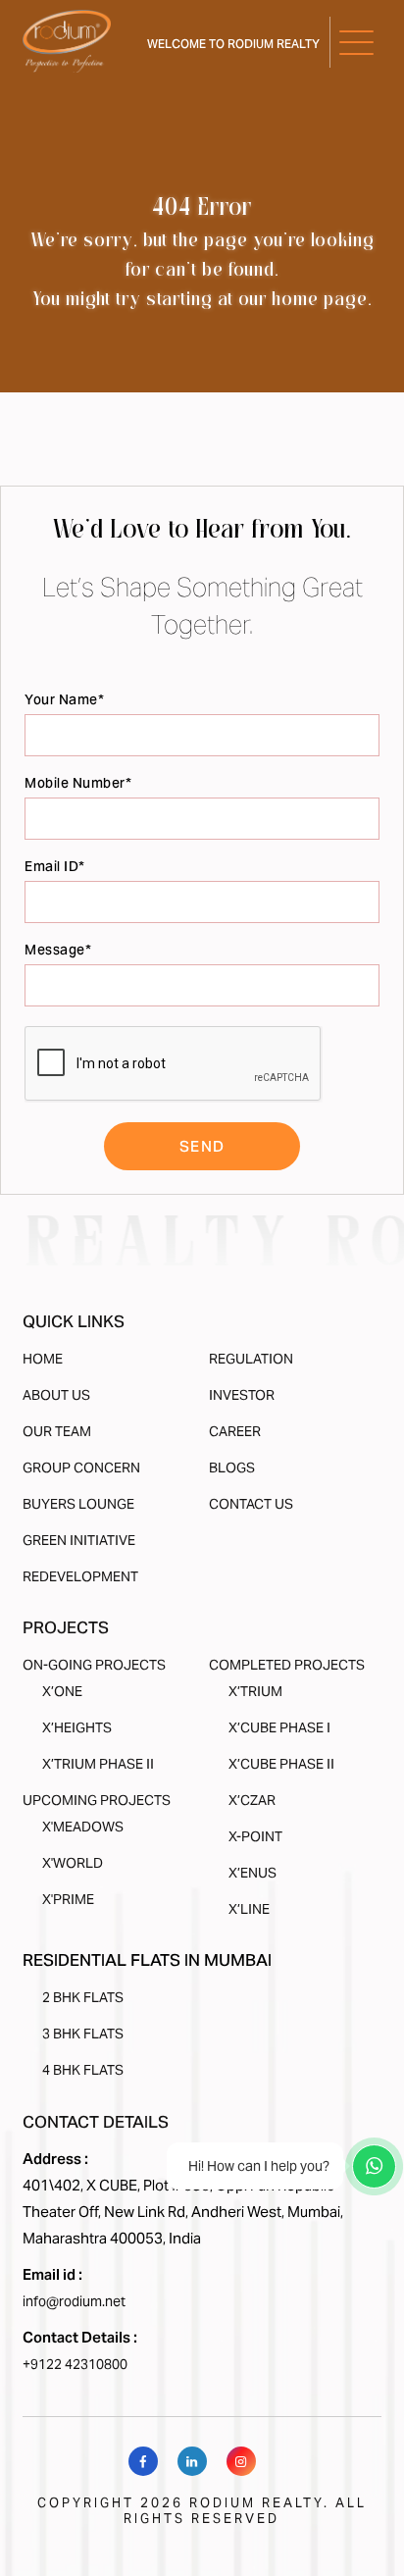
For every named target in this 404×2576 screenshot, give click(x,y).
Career (235, 1431)
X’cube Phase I (279, 1727)
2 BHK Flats (83, 1997)
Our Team (57, 1431)
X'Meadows (83, 1827)
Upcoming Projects (97, 1800)
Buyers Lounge (78, 1504)
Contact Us (251, 1504)
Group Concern (81, 1468)
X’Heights (77, 1727)
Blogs (232, 1468)
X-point (255, 1836)
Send (202, 1146)
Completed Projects (287, 1665)
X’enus (252, 1873)
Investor (242, 1395)
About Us (56, 1395)
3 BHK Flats (83, 2034)
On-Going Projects (94, 1665)
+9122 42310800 (75, 2364)
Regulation (251, 1359)
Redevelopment (80, 1576)
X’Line (249, 1909)
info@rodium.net (74, 2301)
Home (43, 1359)
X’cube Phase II (281, 1764)
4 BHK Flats (83, 2070)
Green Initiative (79, 1540)
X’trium (255, 1691)
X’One (62, 1691)
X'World (73, 1863)
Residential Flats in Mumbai (147, 1960)
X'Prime (68, 1899)
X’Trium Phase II (98, 1764)
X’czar (252, 1800)
